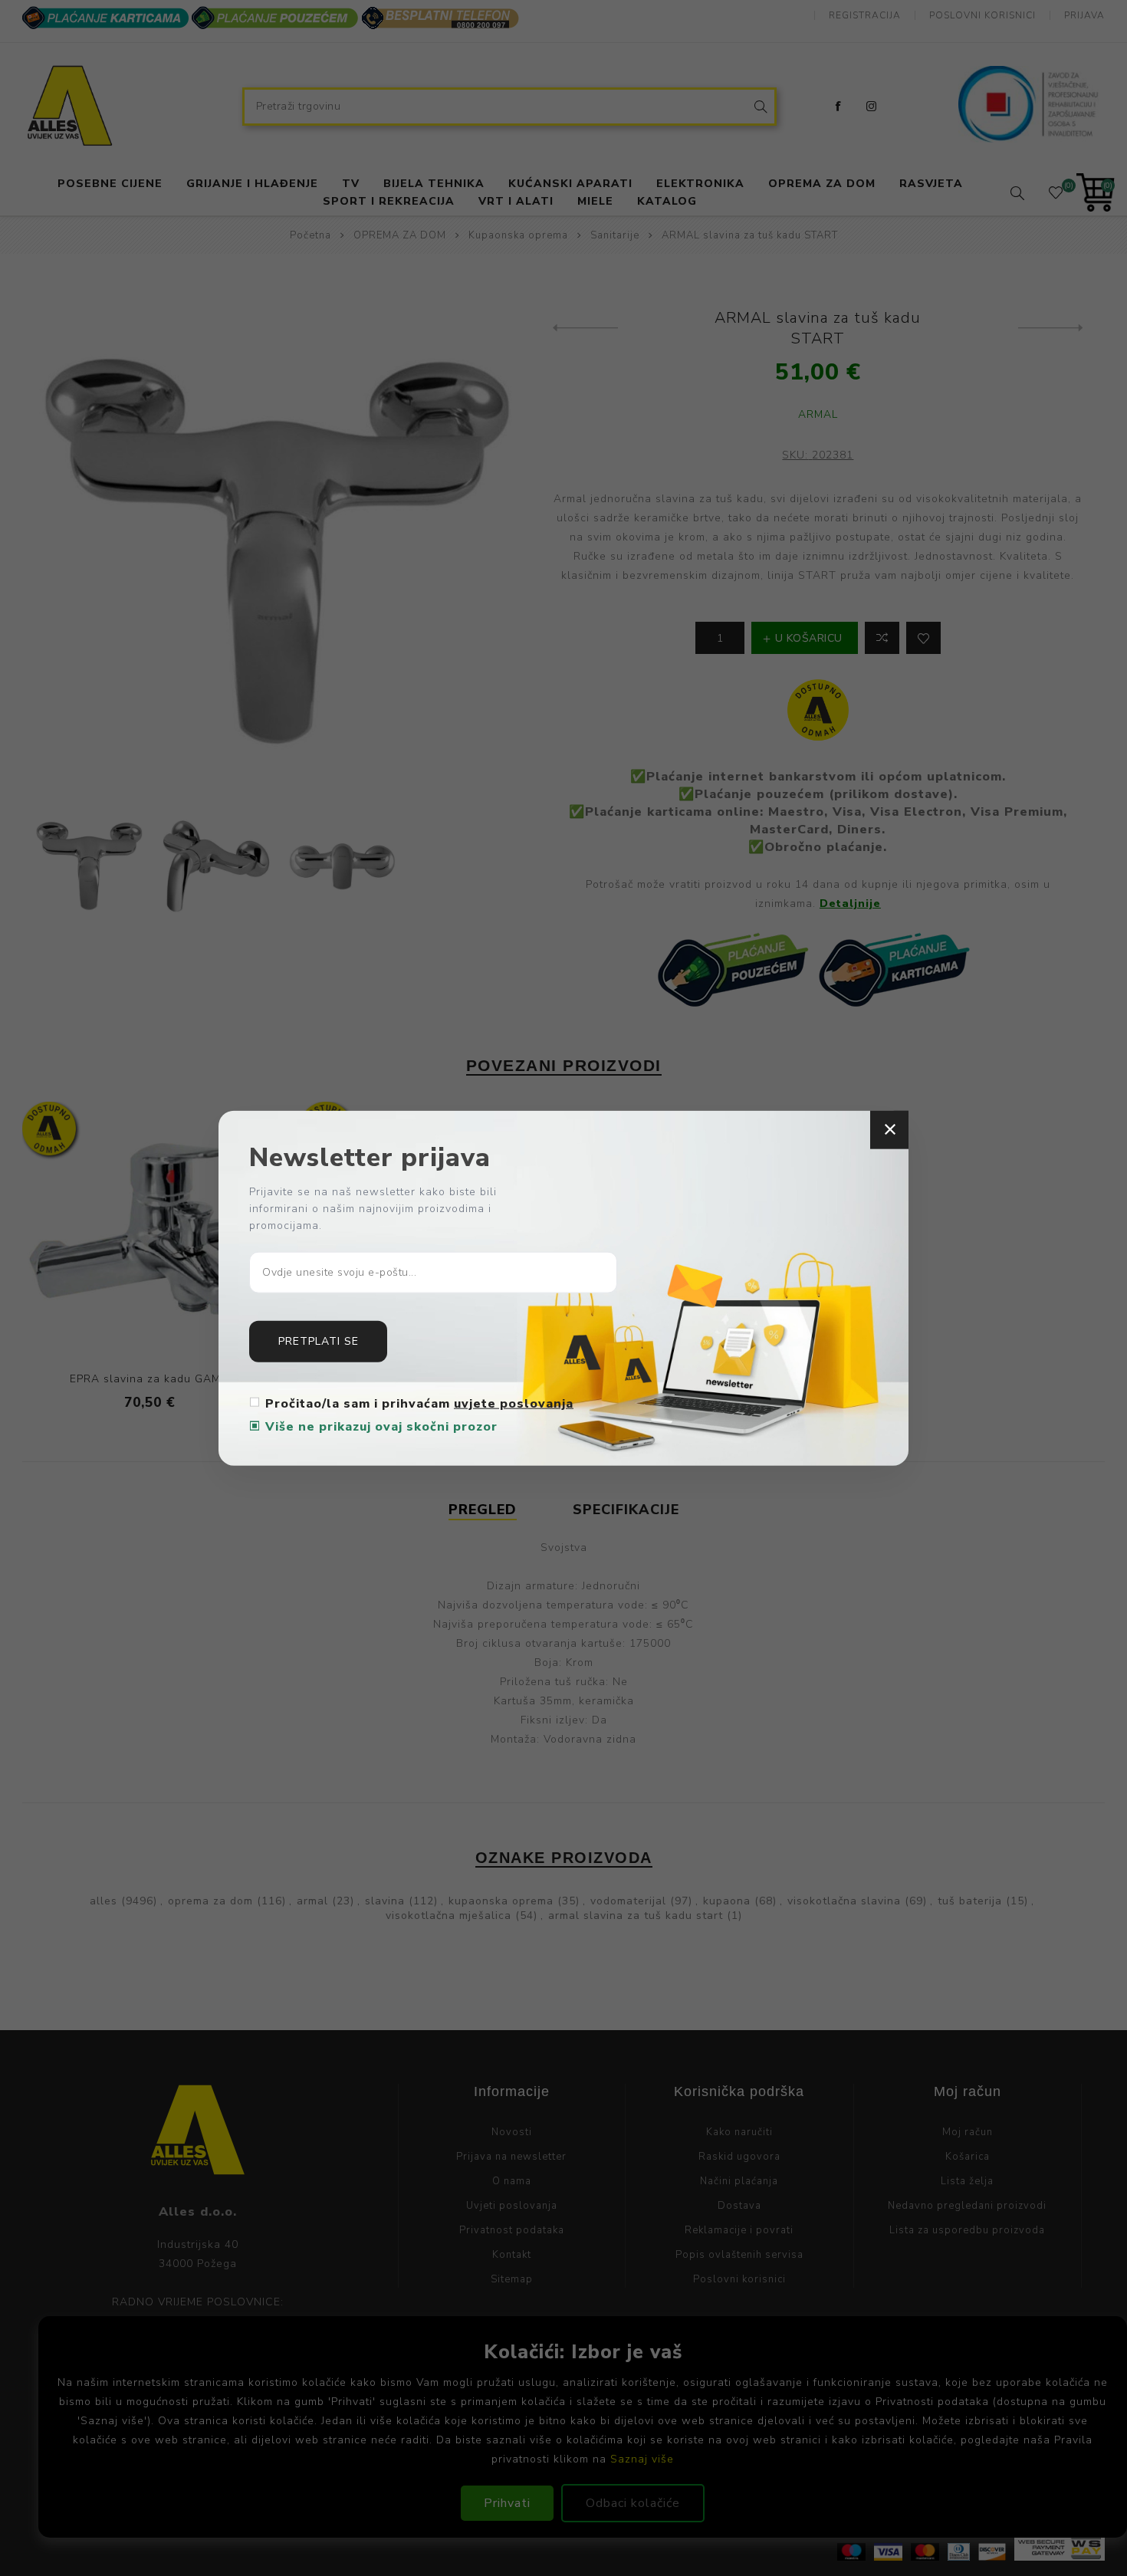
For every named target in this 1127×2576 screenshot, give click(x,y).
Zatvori (889, 1130)
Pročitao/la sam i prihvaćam (419, 1403)
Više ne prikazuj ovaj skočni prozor (381, 1426)
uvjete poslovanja (514, 1403)
